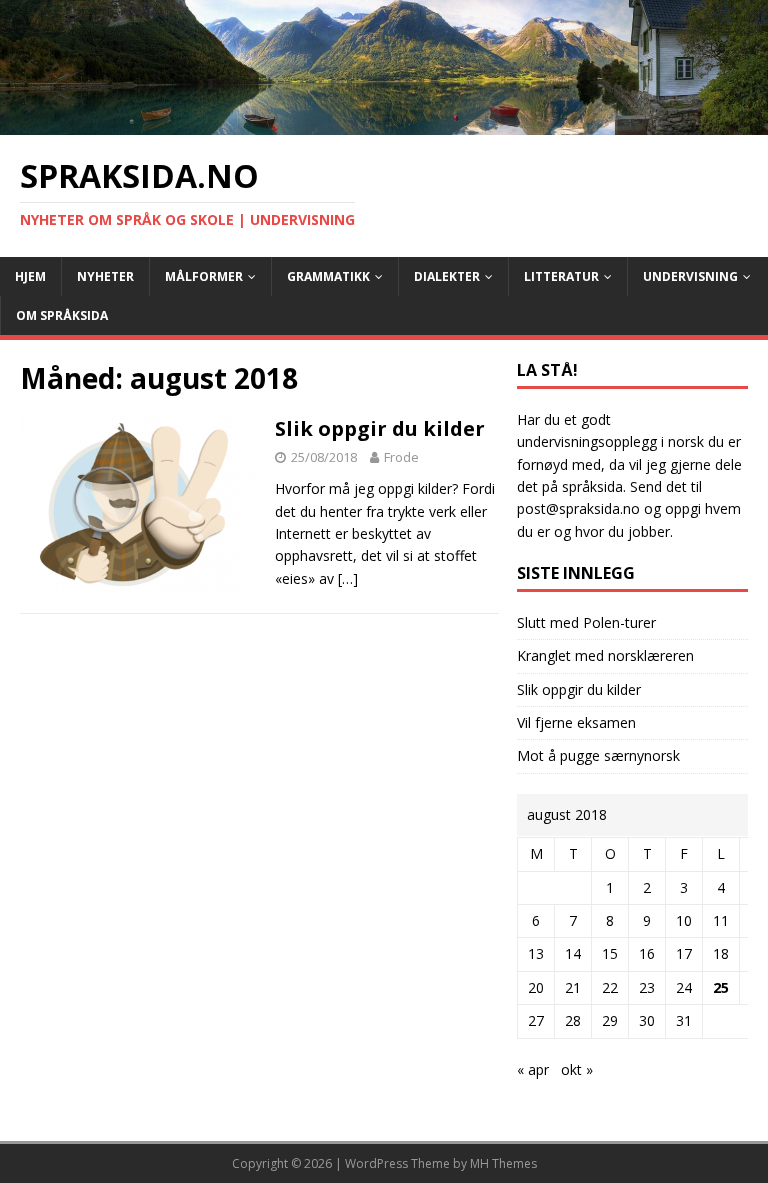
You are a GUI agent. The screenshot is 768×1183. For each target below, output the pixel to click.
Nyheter (105, 276)
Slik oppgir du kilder (380, 428)
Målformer (204, 276)
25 (721, 987)
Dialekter (447, 276)
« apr (533, 1069)
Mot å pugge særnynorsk (598, 755)
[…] (348, 578)
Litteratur (561, 276)
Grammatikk (328, 276)
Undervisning (690, 276)
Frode (401, 457)
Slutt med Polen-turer (586, 622)
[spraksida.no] (384, 123)
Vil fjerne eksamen (576, 722)
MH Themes (503, 1163)
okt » (577, 1069)
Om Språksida (62, 315)
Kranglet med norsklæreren (605, 655)
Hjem (30, 276)
